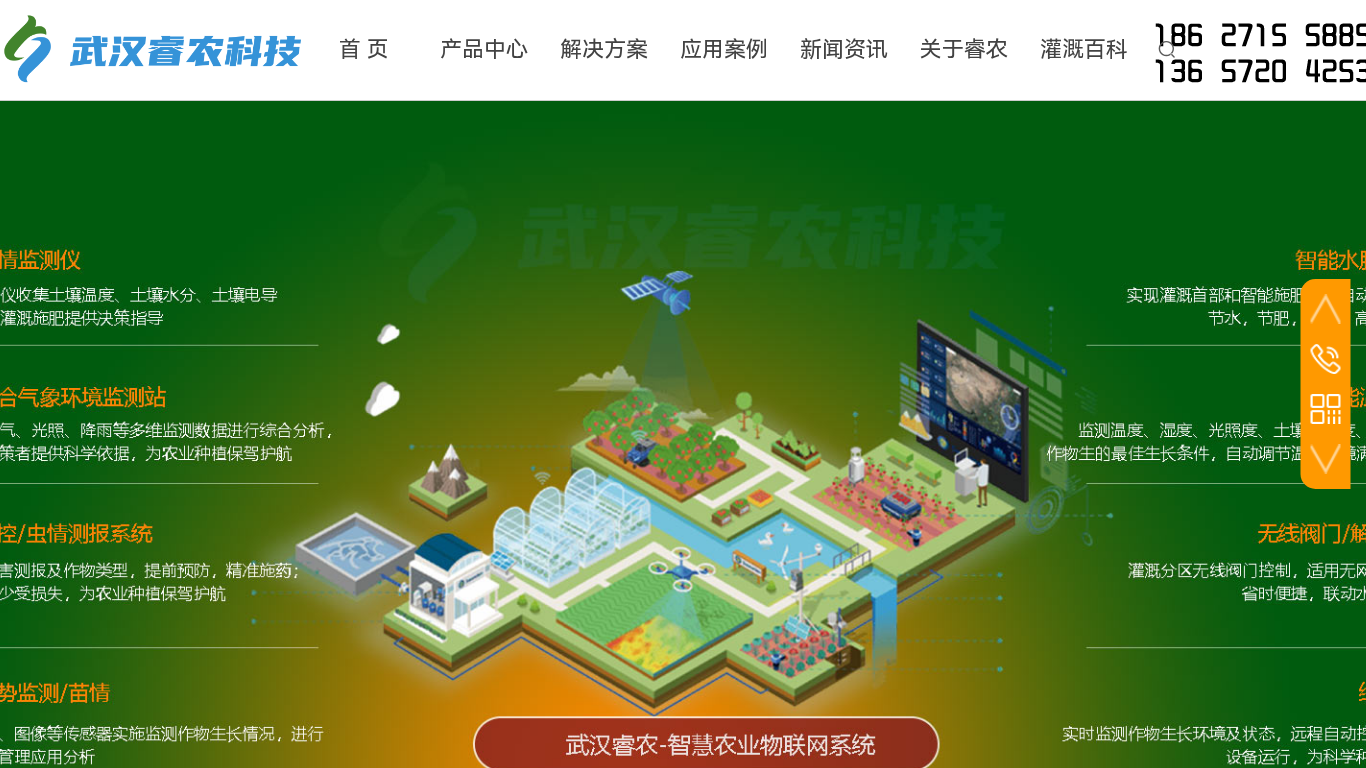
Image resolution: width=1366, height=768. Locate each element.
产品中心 (484, 49)
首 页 (364, 49)
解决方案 (604, 49)
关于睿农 (964, 49)
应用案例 (724, 49)
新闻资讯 (844, 49)
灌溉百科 (1084, 49)
